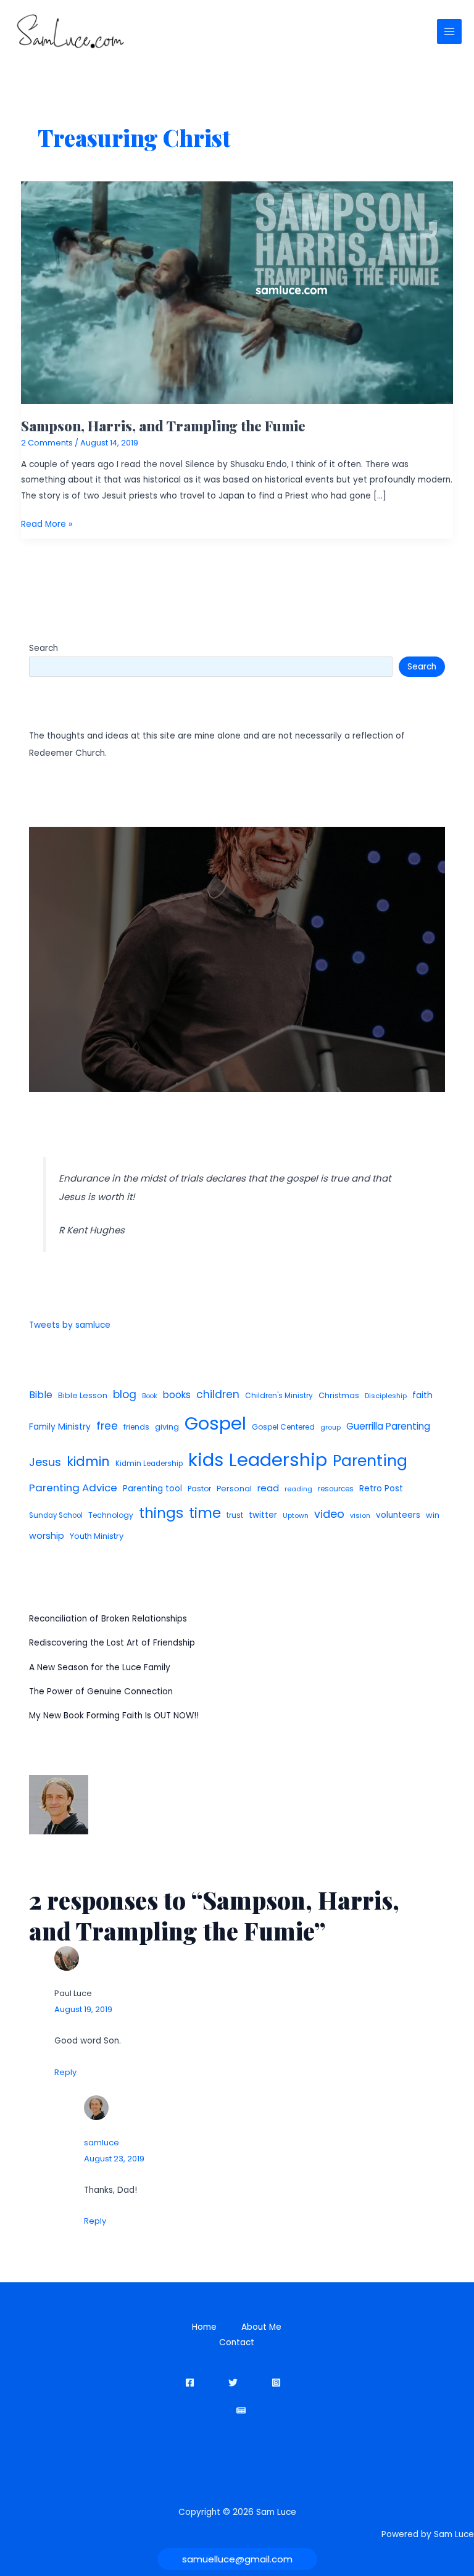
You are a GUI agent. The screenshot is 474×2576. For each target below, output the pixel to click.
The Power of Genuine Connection (101, 1692)
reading (298, 1489)
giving (167, 1427)
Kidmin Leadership (149, 1464)
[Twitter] (233, 2383)
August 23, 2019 (114, 2159)
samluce (102, 2143)
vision (360, 1515)
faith (422, 1395)
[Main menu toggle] (450, 32)
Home (204, 2327)
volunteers (398, 1515)
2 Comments (47, 443)
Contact (237, 2342)
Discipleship (386, 1396)
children (218, 1394)
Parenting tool (152, 1489)
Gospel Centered (283, 1427)
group (331, 1427)
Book (150, 1396)
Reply (65, 2072)
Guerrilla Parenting (388, 1426)
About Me (261, 2327)
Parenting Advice (73, 1488)
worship (47, 1536)
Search (44, 648)
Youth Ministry (97, 1536)
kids (206, 1460)
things (161, 1513)
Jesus (45, 1462)
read (268, 1488)
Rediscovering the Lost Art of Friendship (112, 1643)
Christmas (339, 1395)
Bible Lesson (83, 1395)
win (433, 1515)
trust (235, 1515)
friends (136, 1427)
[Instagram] (276, 2383)
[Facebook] (190, 2383)
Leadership (278, 1460)
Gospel (215, 1423)
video (329, 1514)
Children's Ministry (279, 1395)
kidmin (88, 1461)
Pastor (199, 1489)
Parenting (370, 1461)
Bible (41, 1395)
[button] (237, 2559)
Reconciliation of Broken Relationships (108, 1619)
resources (336, 1489)
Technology (111, 1515)
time (205, 1513)
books (177, 1395)
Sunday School (56, 1515)
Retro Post (381, 1489)
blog (125, 1394)
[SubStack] (241, 2410)
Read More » (47, 525)
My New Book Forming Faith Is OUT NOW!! (114, 1716)
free (107, 1426)
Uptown (296, 1515)
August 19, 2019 (83, 2009)
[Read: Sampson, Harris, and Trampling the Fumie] (237, 292)
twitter (263, 1515)
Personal (234, 1489)
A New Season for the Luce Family (100, 1667)
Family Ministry (60, 1427)
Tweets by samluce (70, 1325)
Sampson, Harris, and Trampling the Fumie (163, 425)
